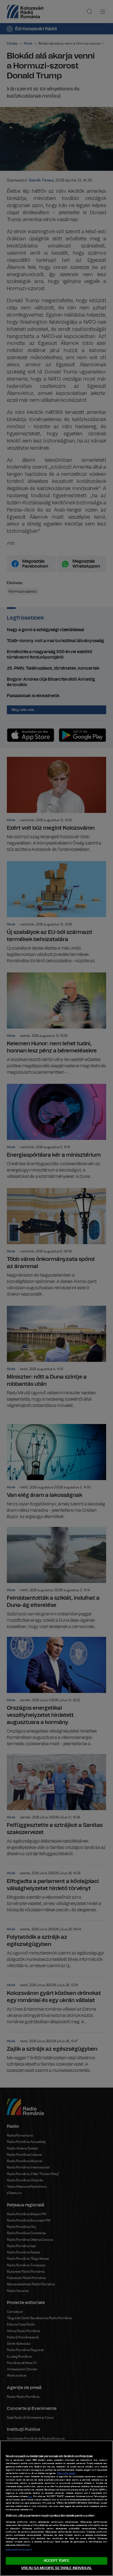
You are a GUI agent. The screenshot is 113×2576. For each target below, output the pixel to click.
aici (30, 2497)
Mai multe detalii (67, 2473)
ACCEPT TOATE (56, 2561)
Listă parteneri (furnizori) (19, 2550)
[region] (56, 2508)
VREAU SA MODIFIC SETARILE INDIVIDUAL (56, 2568)
